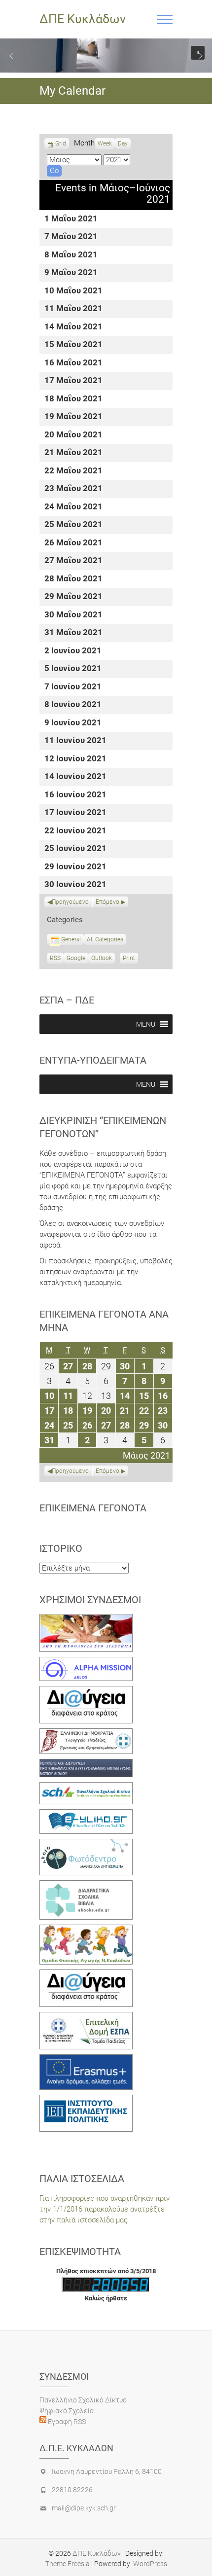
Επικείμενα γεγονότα (93, 1508)
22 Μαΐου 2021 (73, 471)
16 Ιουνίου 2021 (75, 795)
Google (76, 959)
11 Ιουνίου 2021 (75, 741)
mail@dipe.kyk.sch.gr (84, 2508)
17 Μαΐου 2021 (73, 381)
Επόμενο (107, 902)
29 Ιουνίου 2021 (75, 867)
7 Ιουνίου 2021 (73, 687)
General (71, 939)
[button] (11, 56)
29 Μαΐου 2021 (73, 597)
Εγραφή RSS (66, 2422)
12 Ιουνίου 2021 (75, 759)
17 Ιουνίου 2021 (75, 813)
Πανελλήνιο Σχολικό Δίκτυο (83, 2400)
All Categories (105, 939)
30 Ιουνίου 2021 (75, 885)
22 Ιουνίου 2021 (75, 831)
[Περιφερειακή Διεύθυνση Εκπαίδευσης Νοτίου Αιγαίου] (86, 1764)
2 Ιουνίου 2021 (73, 651)
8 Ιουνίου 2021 (73, 705)
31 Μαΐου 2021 (73, 633)
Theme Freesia (68, 2564)
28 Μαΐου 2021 (73, 579)
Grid (61, 144)
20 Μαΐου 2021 (73, 435)
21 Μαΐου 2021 (73, 453)
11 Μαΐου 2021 (73, 309)
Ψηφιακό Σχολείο (67, 2411)
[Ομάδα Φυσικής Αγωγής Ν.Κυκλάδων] (86, 1930)
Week (105, 143)
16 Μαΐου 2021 (73, 363)
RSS (55, 958)
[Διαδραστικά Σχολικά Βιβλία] (86, 1886)
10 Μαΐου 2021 (73, 291)
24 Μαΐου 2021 (73, 507)
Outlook (102, 959)
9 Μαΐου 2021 (71, 273)
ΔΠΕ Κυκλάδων (83, 19)
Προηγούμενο (70, 902)
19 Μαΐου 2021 (73, 417)
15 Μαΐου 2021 (73, 345)
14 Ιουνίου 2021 (75, 777)
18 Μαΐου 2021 (73, 399)
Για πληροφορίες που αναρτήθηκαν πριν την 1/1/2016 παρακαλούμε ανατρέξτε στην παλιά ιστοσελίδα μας (105, 2209)
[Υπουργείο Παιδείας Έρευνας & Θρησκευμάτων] (86, 1734)
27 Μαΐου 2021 (73, 561)
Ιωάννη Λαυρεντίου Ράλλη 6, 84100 (107, 2471)
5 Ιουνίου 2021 (73, 669)
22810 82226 (72, 2490)
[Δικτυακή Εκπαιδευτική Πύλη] (86, 1815)
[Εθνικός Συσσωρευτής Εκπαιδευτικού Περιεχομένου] (86, 1844)
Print (130, 959)
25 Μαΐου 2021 (73, 525)
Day (123, 143)
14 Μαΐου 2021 (73, 327)
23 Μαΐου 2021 (73, 489)
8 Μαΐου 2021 (71, 255)
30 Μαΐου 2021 (73, 615)
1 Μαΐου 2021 (71, 219)
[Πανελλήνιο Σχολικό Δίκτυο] (86, 1788)
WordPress (150, 2564)
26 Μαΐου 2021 (73, 543)
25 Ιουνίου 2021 (75, 849)
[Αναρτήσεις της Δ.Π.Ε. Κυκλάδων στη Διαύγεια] (86, 1691)
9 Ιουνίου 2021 (73, 723)
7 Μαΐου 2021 (71, 237)
